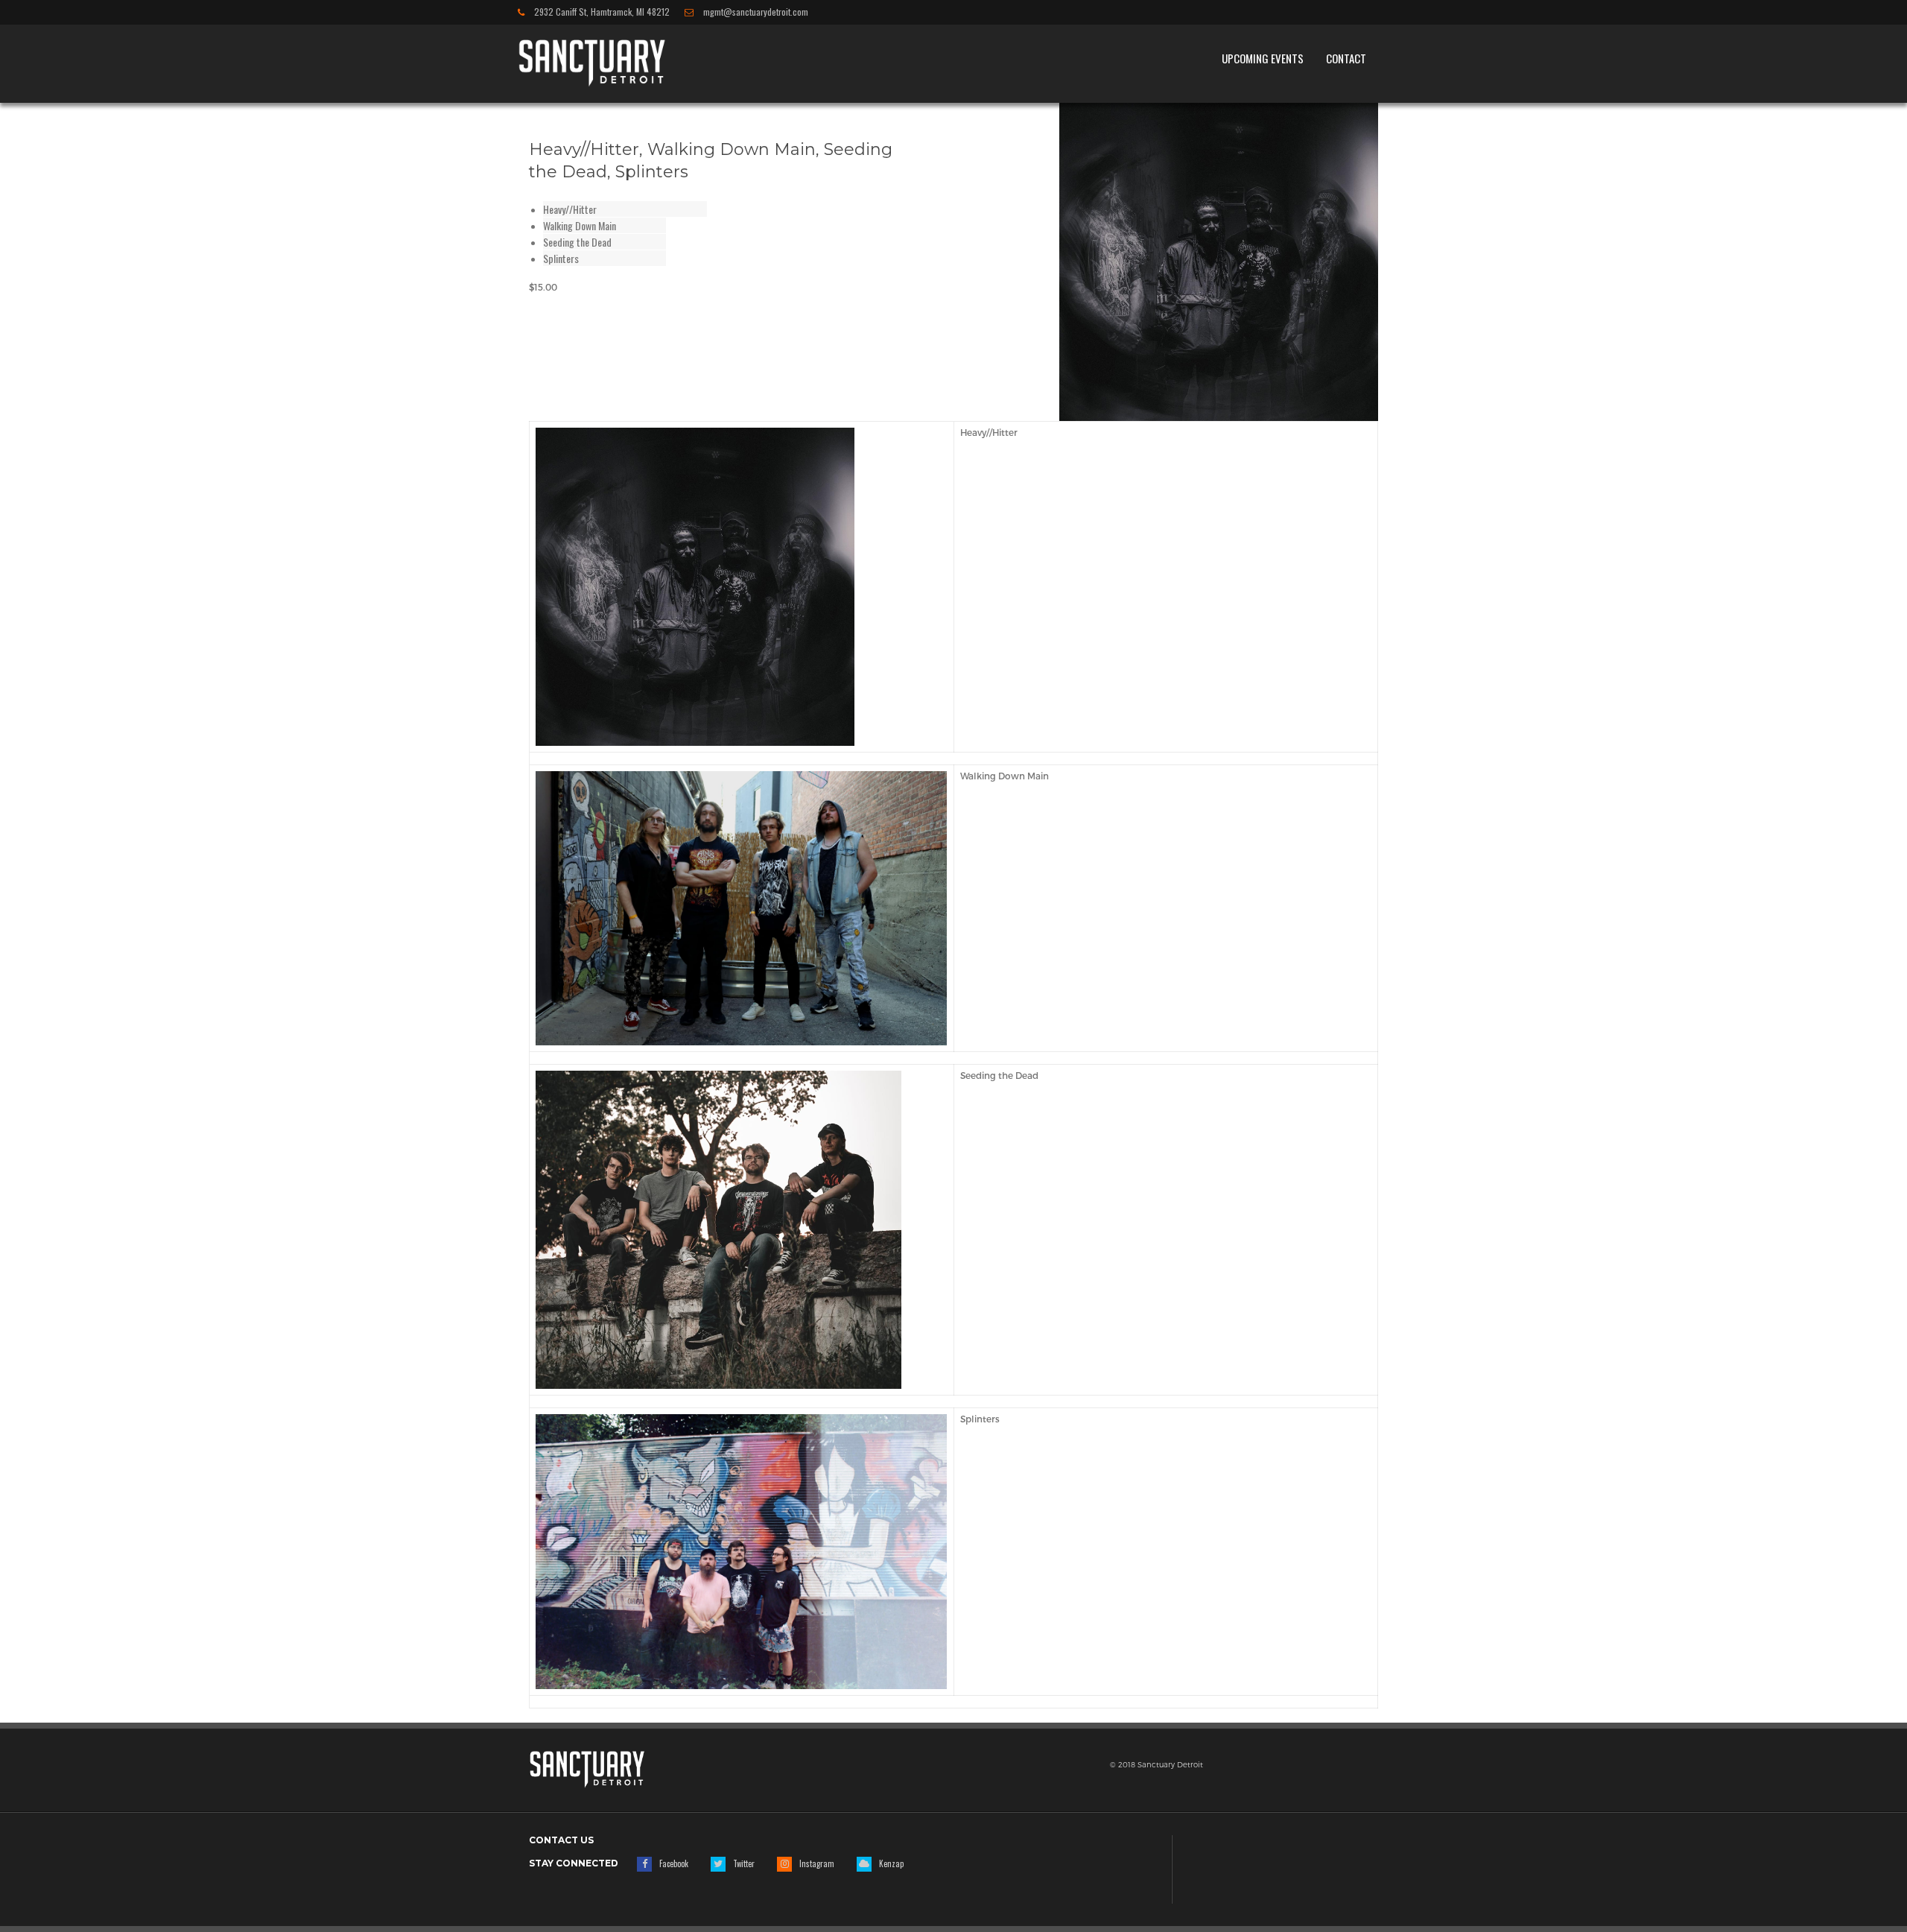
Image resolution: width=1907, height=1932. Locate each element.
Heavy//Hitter (570, 209)
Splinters (561, 258)
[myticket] (592, 61)
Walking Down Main (580, 225)
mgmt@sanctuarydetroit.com (755, 12)
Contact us (561, 1840)
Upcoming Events (1263, 58)
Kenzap (891, 1863)
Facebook (674, 1863)
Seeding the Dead (577, 242)
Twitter (744, 1863)
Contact (1346, 58)
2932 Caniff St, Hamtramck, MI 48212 (601, 12)
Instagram (817, 1863)
